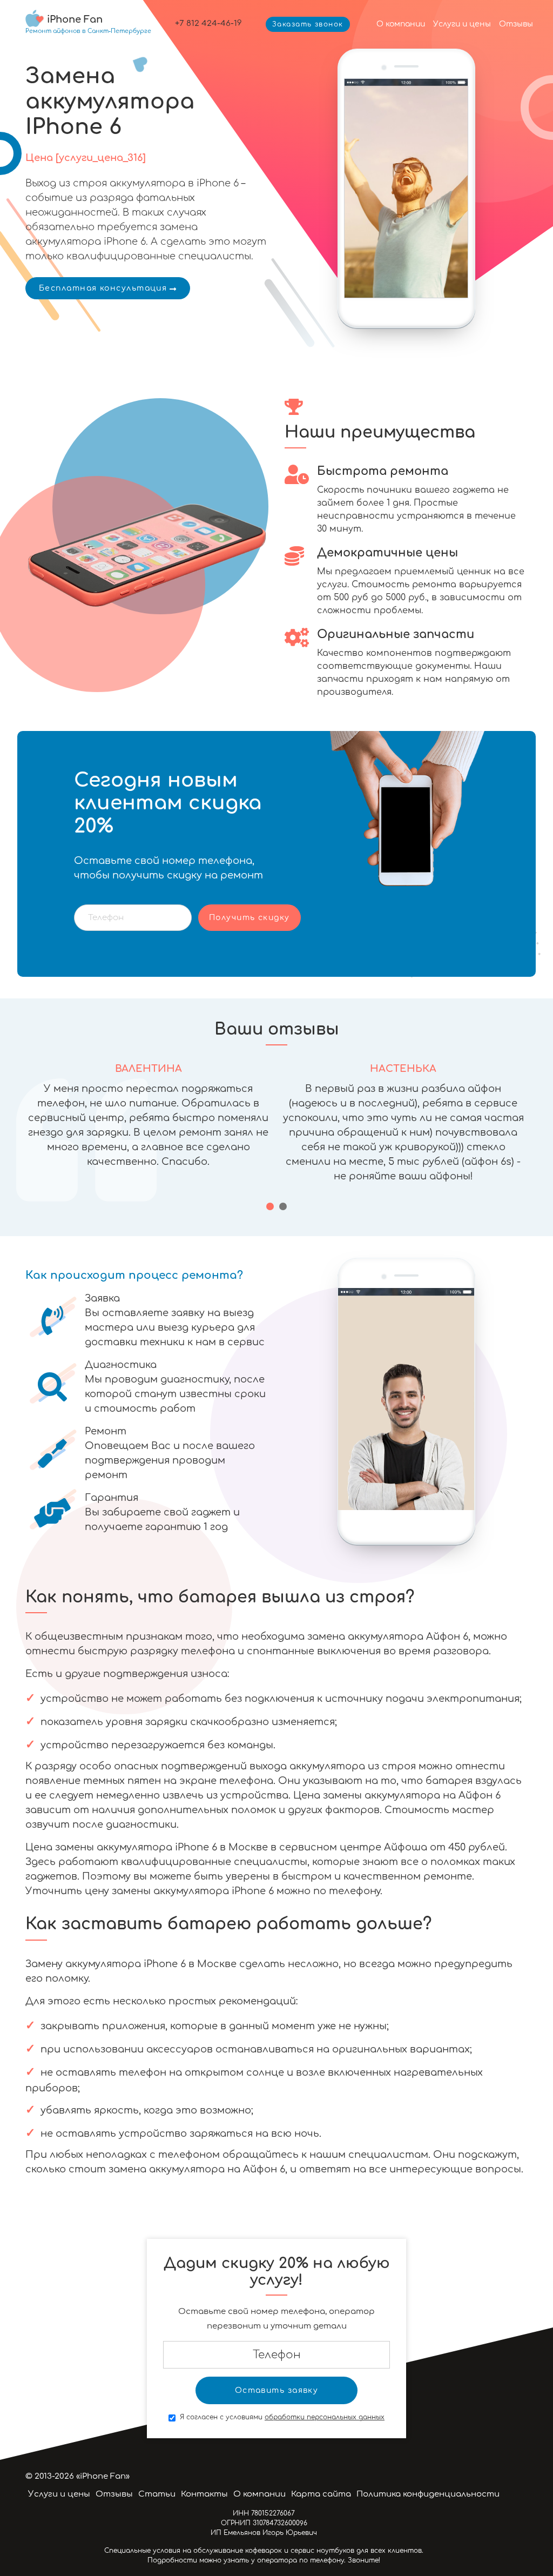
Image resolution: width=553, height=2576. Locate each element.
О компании (401, 24)
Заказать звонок (308, 24)
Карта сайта (321, 2494)
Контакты (204, 2494)
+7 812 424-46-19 (208, 24)
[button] (270, 1206)
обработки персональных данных (325, 2417)
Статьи (157, 2494)
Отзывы (516, 24)
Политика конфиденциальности (428, 2494)
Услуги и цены (462, 24)
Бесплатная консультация (103, 288)
